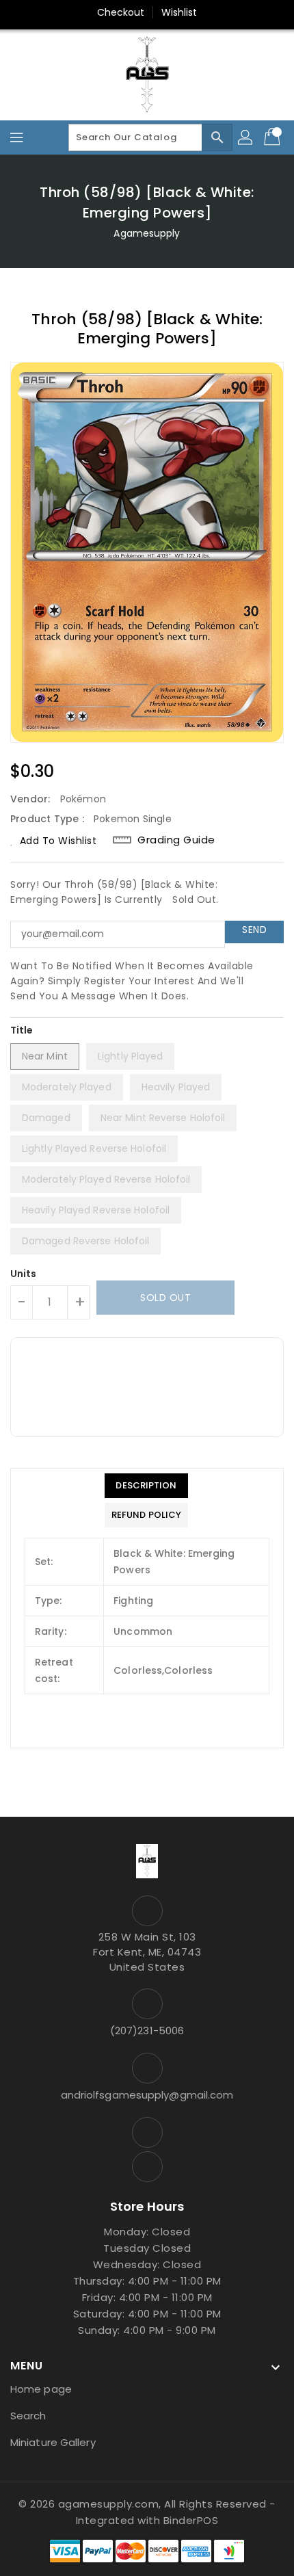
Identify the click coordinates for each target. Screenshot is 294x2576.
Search (28, 2416)
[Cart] (273, 137)
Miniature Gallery (53, 2442)
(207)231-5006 (147, 2030)
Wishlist (179, 12)
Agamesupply (147, 233)
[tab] (146, 1486)
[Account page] (246, 137)
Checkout (121, 12)
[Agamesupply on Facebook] (147, 2132)
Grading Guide (176, 840)
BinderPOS (191, 2520)
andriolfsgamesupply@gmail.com (147, 2095)
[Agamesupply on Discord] (147, 2167)
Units (24, 1274)
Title (22, 1030)
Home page (41, 2389)
